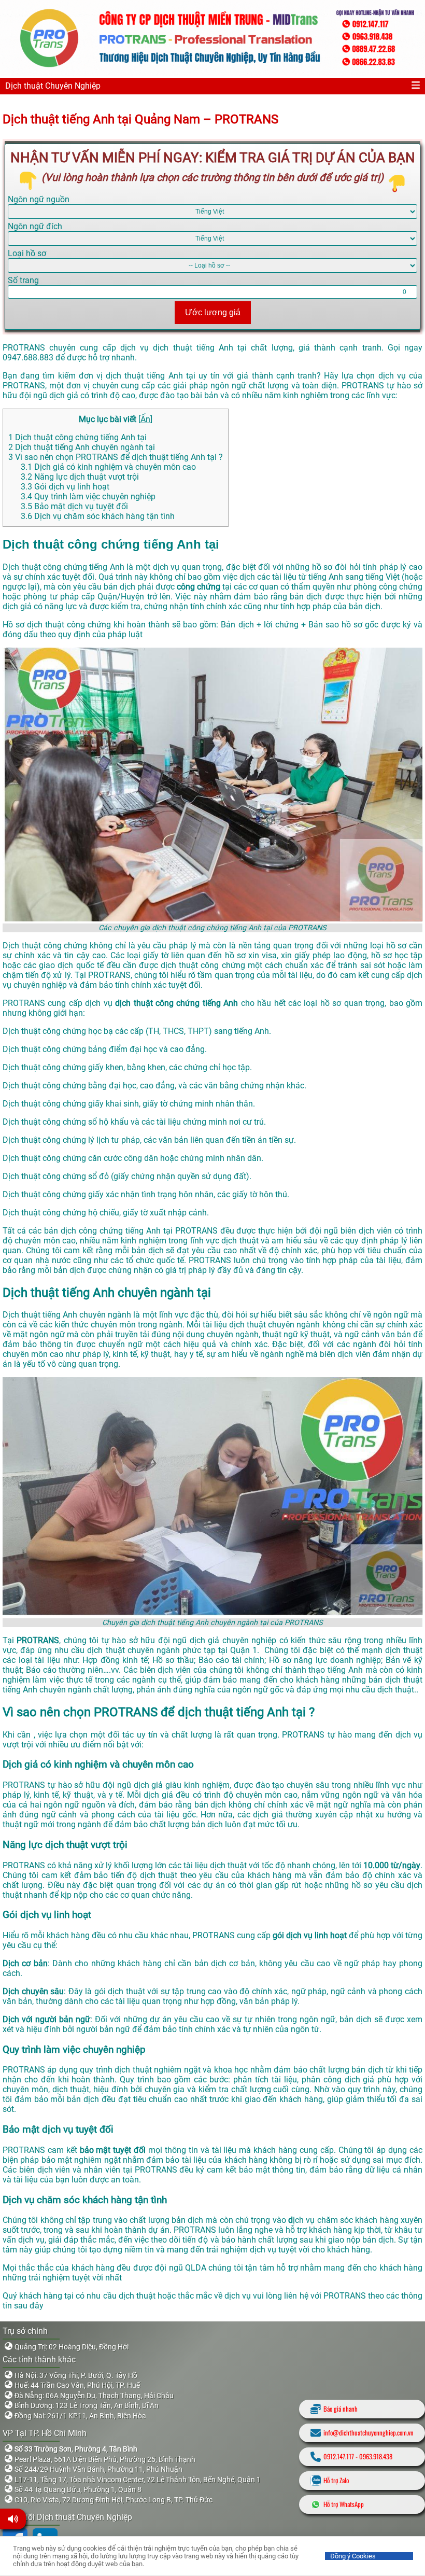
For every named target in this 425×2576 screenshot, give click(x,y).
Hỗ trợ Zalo (336, 2480)
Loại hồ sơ (27, 253)
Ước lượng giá (213, 312)
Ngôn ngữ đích (35, 226)
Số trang (23, 280)
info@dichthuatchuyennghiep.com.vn (369, 2433)
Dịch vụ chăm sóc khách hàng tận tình (98, 516)
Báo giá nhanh (341, 2409)
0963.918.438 (376, 2456)
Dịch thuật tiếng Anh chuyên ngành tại (82, 447)
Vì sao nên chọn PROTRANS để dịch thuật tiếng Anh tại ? (116, 457)
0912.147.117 (339, 2456)
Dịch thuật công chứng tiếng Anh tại (77, 437)
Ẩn (145, 419)
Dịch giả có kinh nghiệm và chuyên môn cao (108, 467)
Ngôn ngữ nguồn (39, 199)
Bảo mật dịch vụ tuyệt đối (74, 506)
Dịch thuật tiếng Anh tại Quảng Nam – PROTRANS (142, 119)
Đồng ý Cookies (353, 2556)
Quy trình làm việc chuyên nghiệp (88, 496)
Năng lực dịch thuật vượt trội (80, 477)
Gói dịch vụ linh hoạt (65, 487)
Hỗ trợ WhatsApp (344, 2504)
